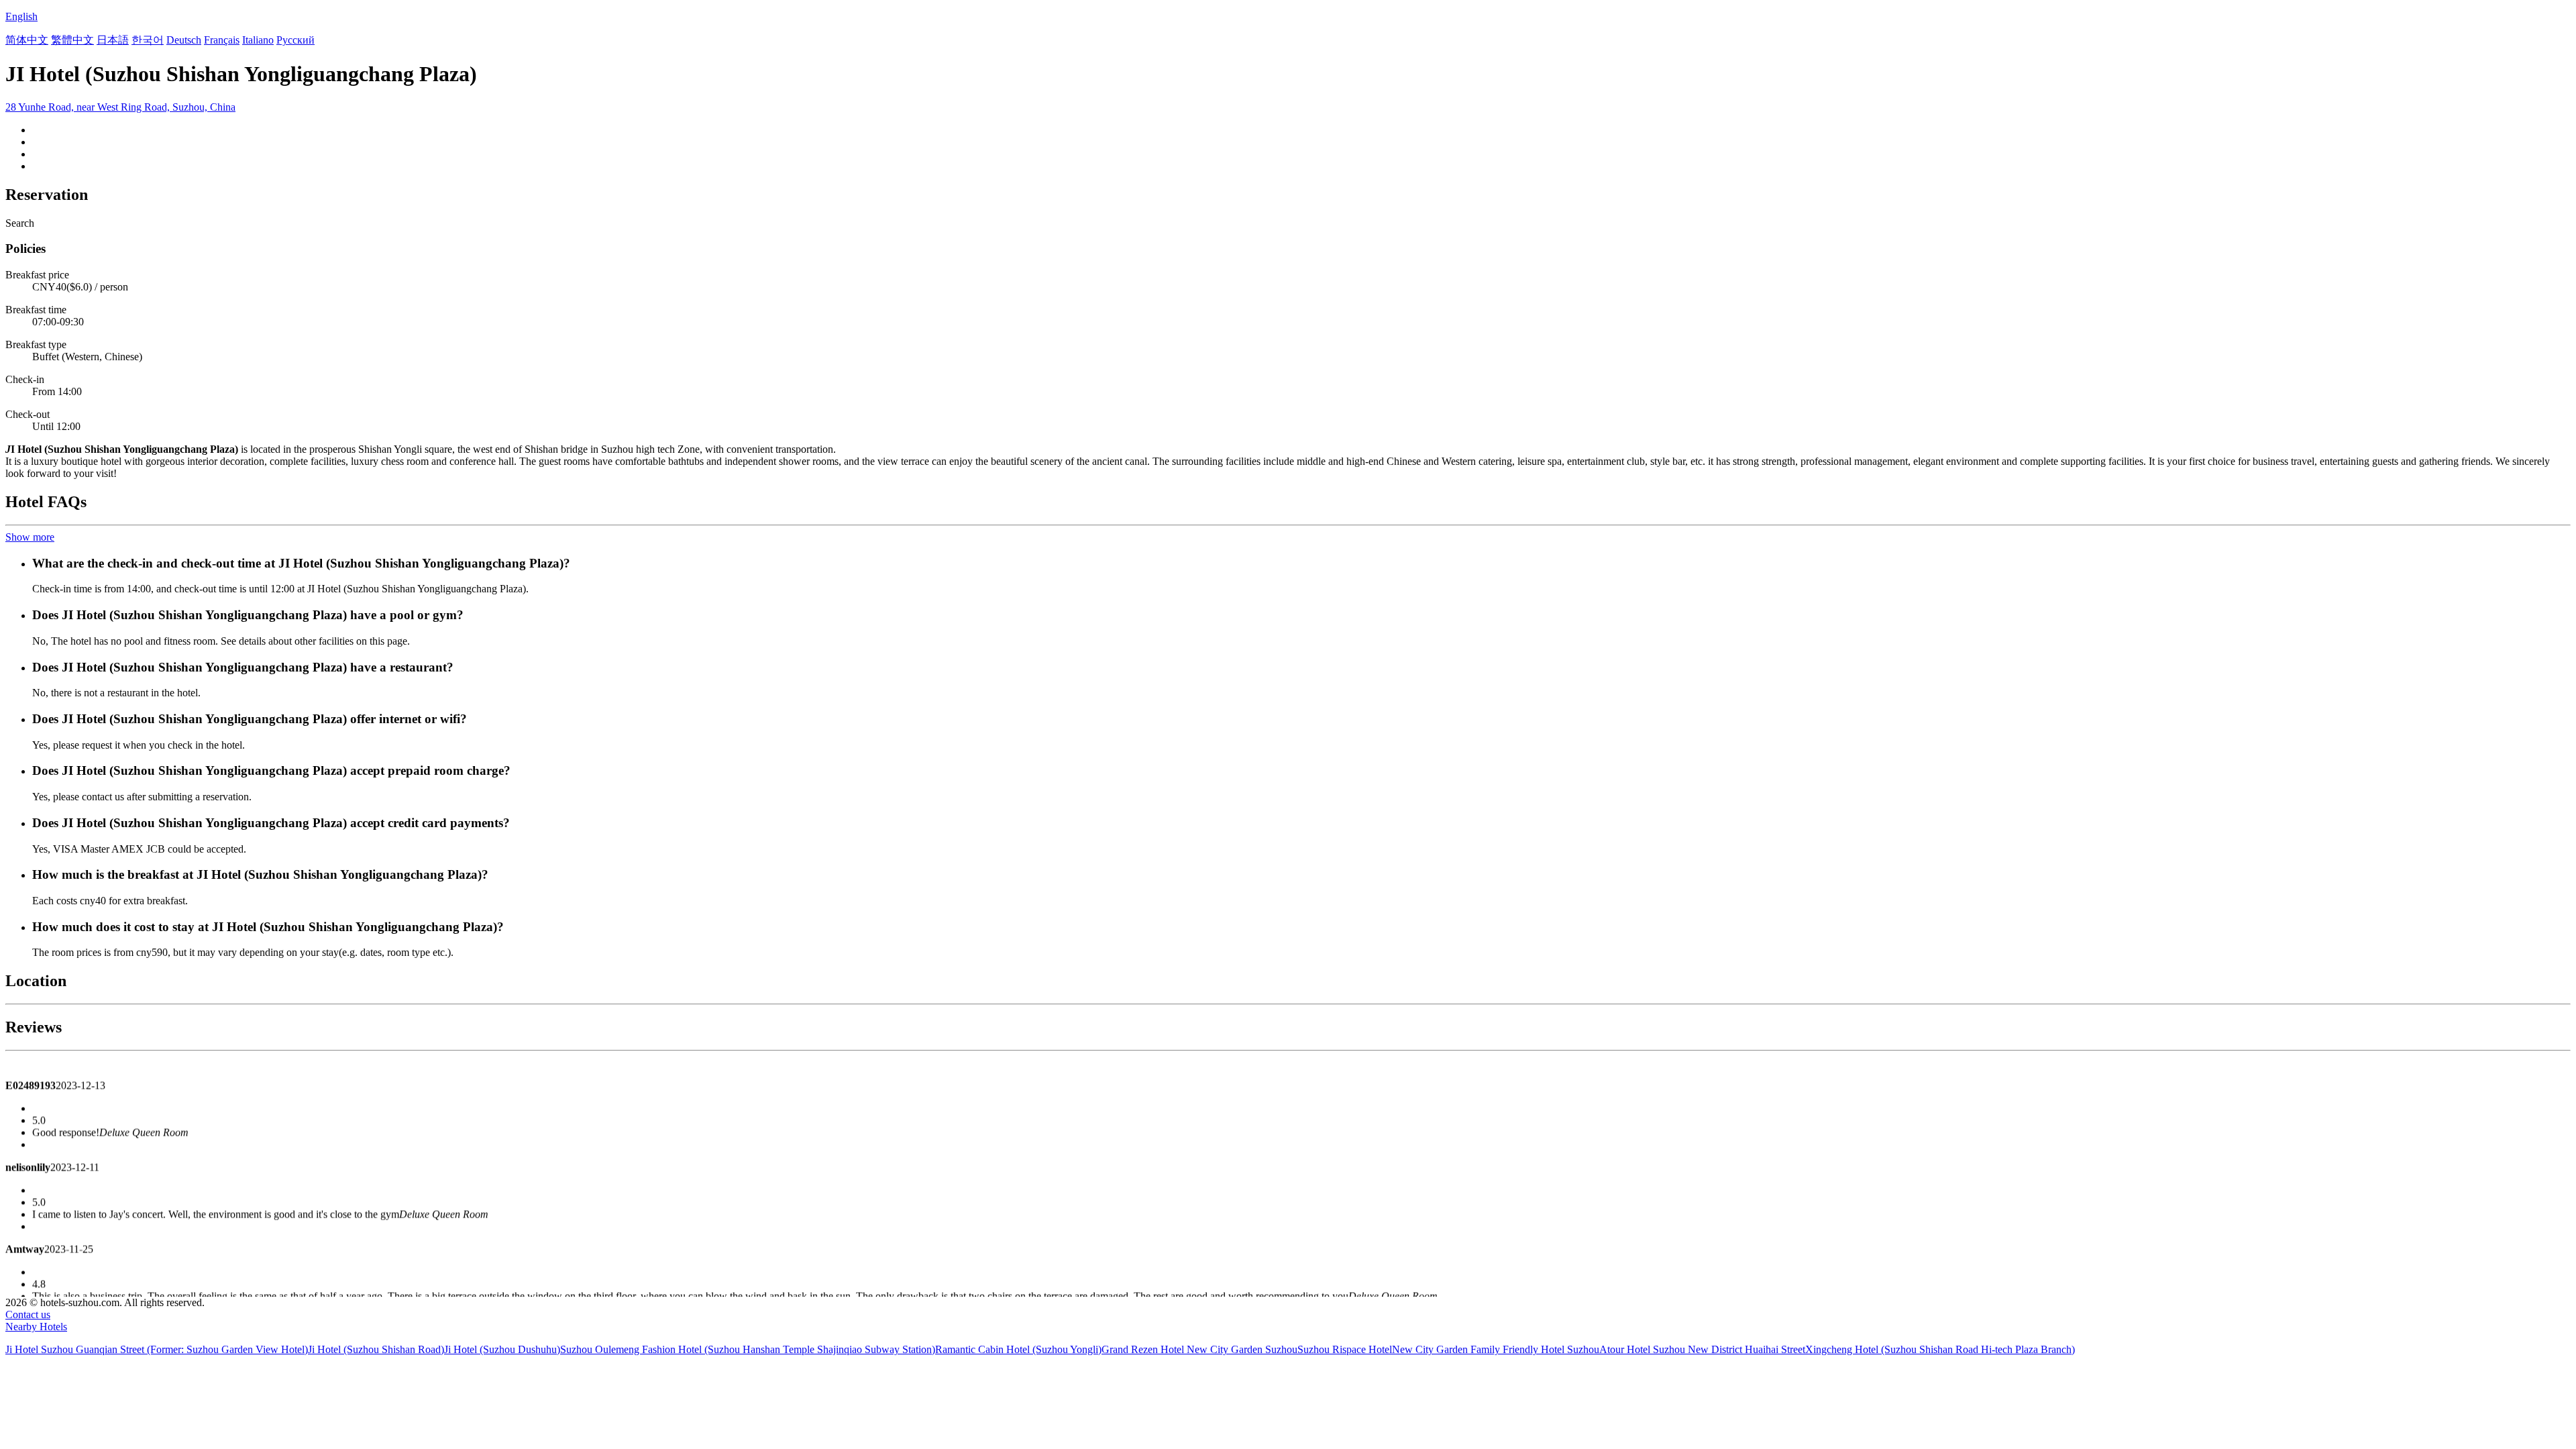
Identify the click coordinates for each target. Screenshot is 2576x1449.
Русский (296, 40)
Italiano (258, 40)
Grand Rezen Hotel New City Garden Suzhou (1199, 1349)
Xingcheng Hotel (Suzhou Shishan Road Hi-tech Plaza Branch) (1940, 1349)
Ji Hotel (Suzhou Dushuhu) (502, 1349)
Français (222, 40)
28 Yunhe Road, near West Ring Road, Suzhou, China (120, 107)
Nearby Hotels (36, 1327)
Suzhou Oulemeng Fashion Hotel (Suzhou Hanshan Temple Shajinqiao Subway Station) (748, 1349)
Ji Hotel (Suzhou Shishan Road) (376, 1349)
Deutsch (184, 40)
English (21, 16)
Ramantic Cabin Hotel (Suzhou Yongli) (1018, 1349)
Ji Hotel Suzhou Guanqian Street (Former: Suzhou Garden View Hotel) (157, 1349)
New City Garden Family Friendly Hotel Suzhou (1496, 1349)
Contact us (28, 1314)
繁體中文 (72, 40)
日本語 (113, 40)
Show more (30, 537)
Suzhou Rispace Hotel (1345, 1349)
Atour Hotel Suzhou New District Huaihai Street (1702, 1349)
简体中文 (27, 40)
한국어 (148, 40)
